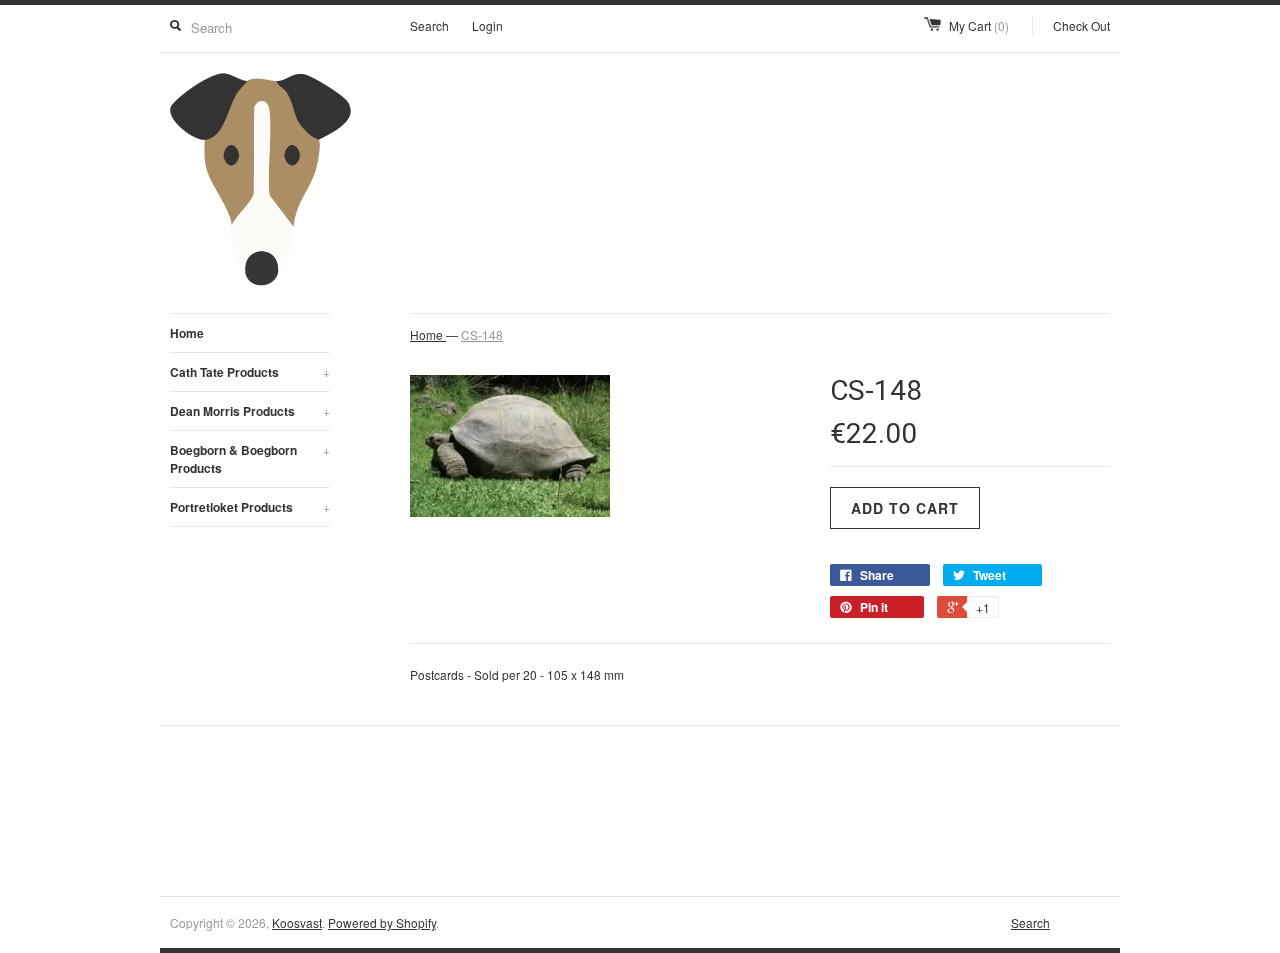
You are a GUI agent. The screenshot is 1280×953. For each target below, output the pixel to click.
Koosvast (297, 922)
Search (429, 25)
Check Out (1081, 25)
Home (187, 333)
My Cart (979, 25)
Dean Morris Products (250, 411)
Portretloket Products (250, 507)
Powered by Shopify (382, 922)
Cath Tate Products (250, 372)
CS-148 (482, 334)
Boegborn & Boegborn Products (250, 459)
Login (487, 25)
